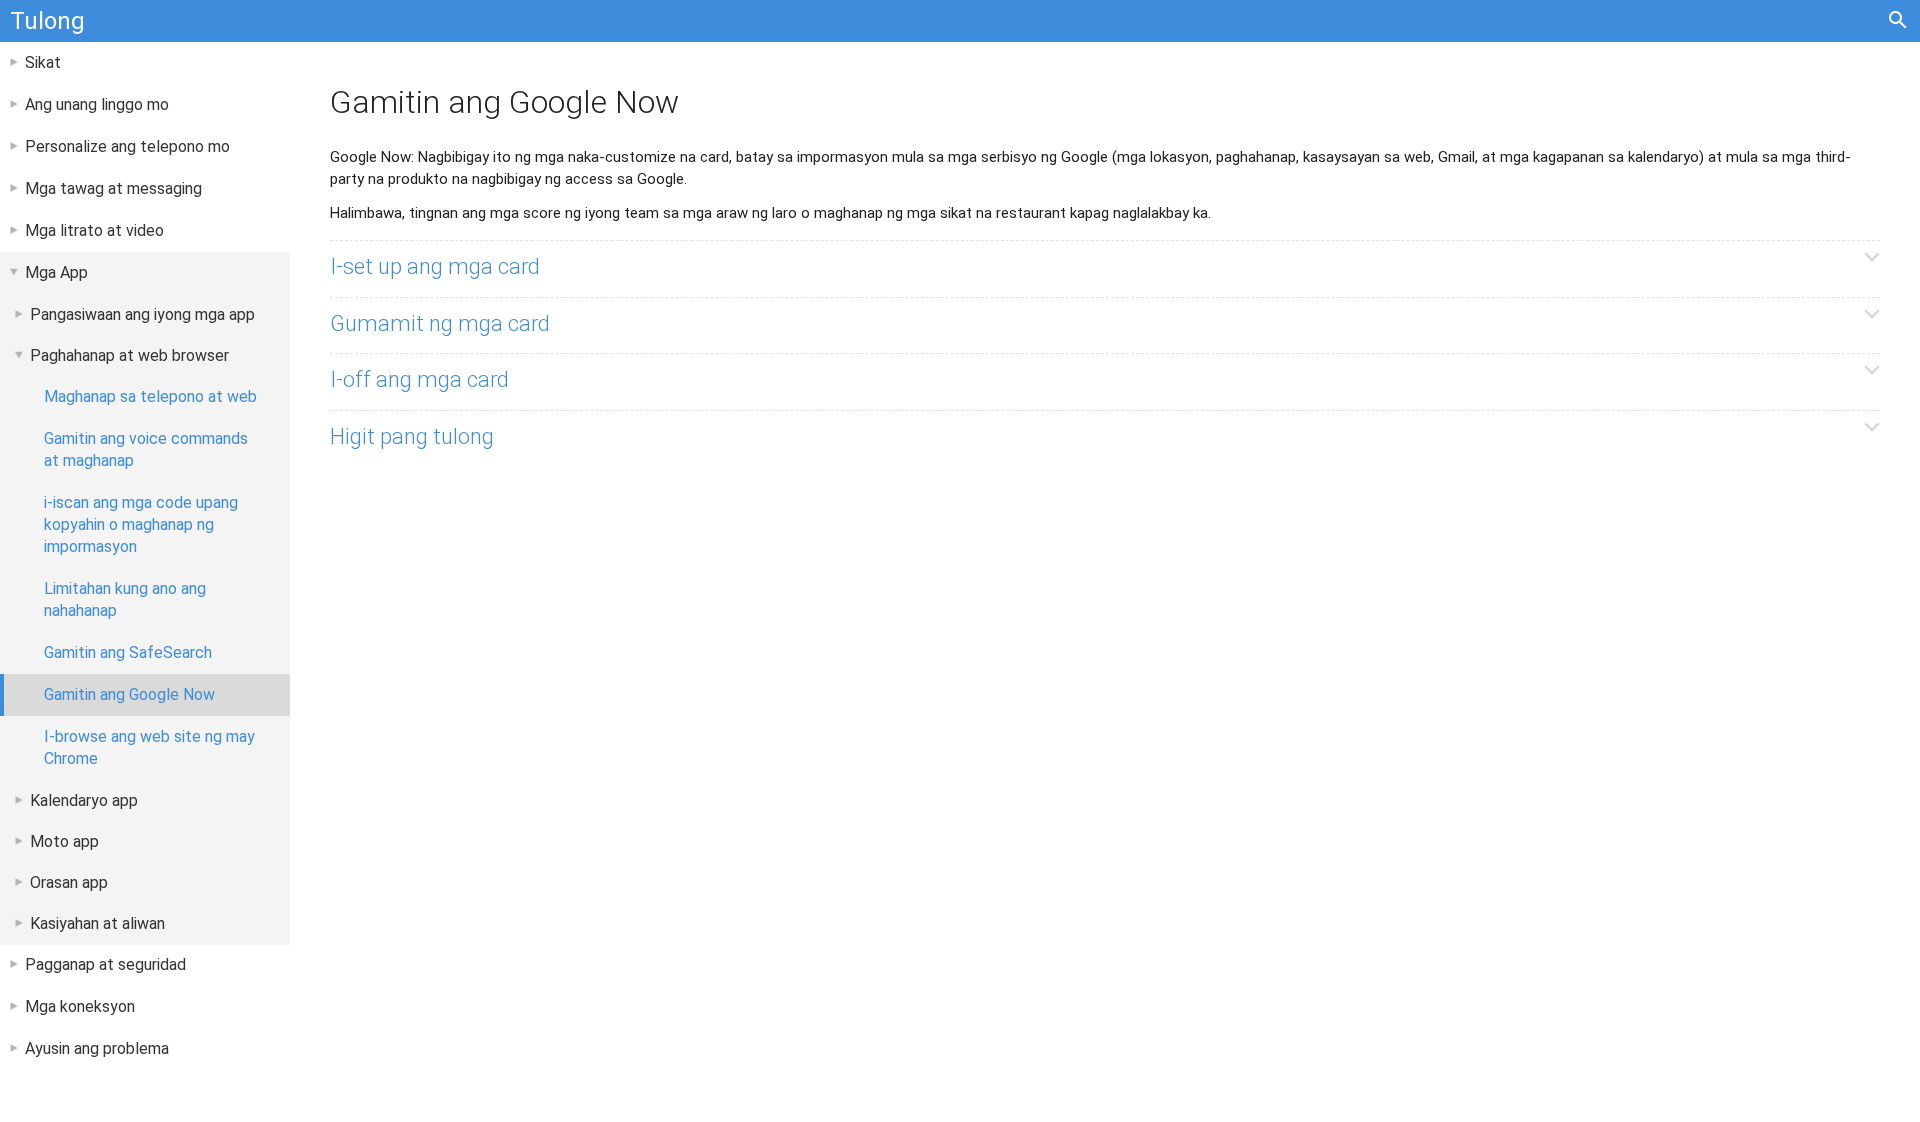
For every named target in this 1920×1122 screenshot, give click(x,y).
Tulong (47, 21)
